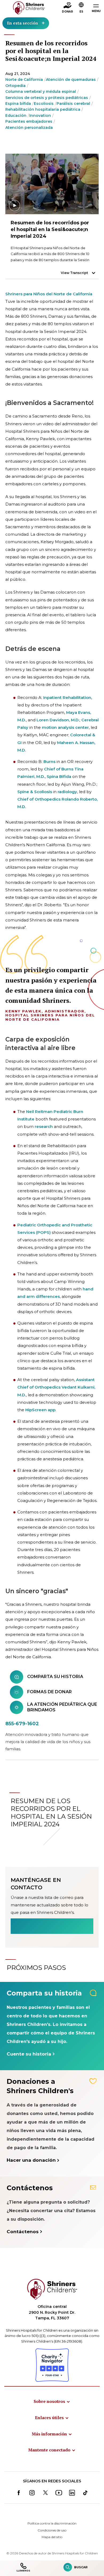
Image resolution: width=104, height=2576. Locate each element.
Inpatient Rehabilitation (67, 697)
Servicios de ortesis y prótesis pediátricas (47, 98)
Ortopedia (15, 86)
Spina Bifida (59, 776)
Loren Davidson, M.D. (58, 720)
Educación (16, 116)
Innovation (40, 116)
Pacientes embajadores (29, 121)
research (44, 1126)
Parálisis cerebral (73, 104)
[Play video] (52, 184)
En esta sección (23, 23)
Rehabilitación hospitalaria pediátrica (43, 109)
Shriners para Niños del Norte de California (49, 294)
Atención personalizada (29, 128)
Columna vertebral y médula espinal (41, 92)
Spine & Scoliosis (35, 792)
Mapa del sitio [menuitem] (52, 2537)
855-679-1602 (22, 1724)
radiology (67, 792)
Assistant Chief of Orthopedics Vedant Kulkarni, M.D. (56, 1387)
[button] (81, 8)
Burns (49, 762)
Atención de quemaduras (71, 79)
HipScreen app (40, 1410)
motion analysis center (65, 727)
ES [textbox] (81, 12)
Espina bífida (18, 104)
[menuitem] (52, 2401)
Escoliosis (44, 104)
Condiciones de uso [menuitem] (52, 2530)
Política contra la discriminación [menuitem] (52, 2523)
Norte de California (24, 79)
